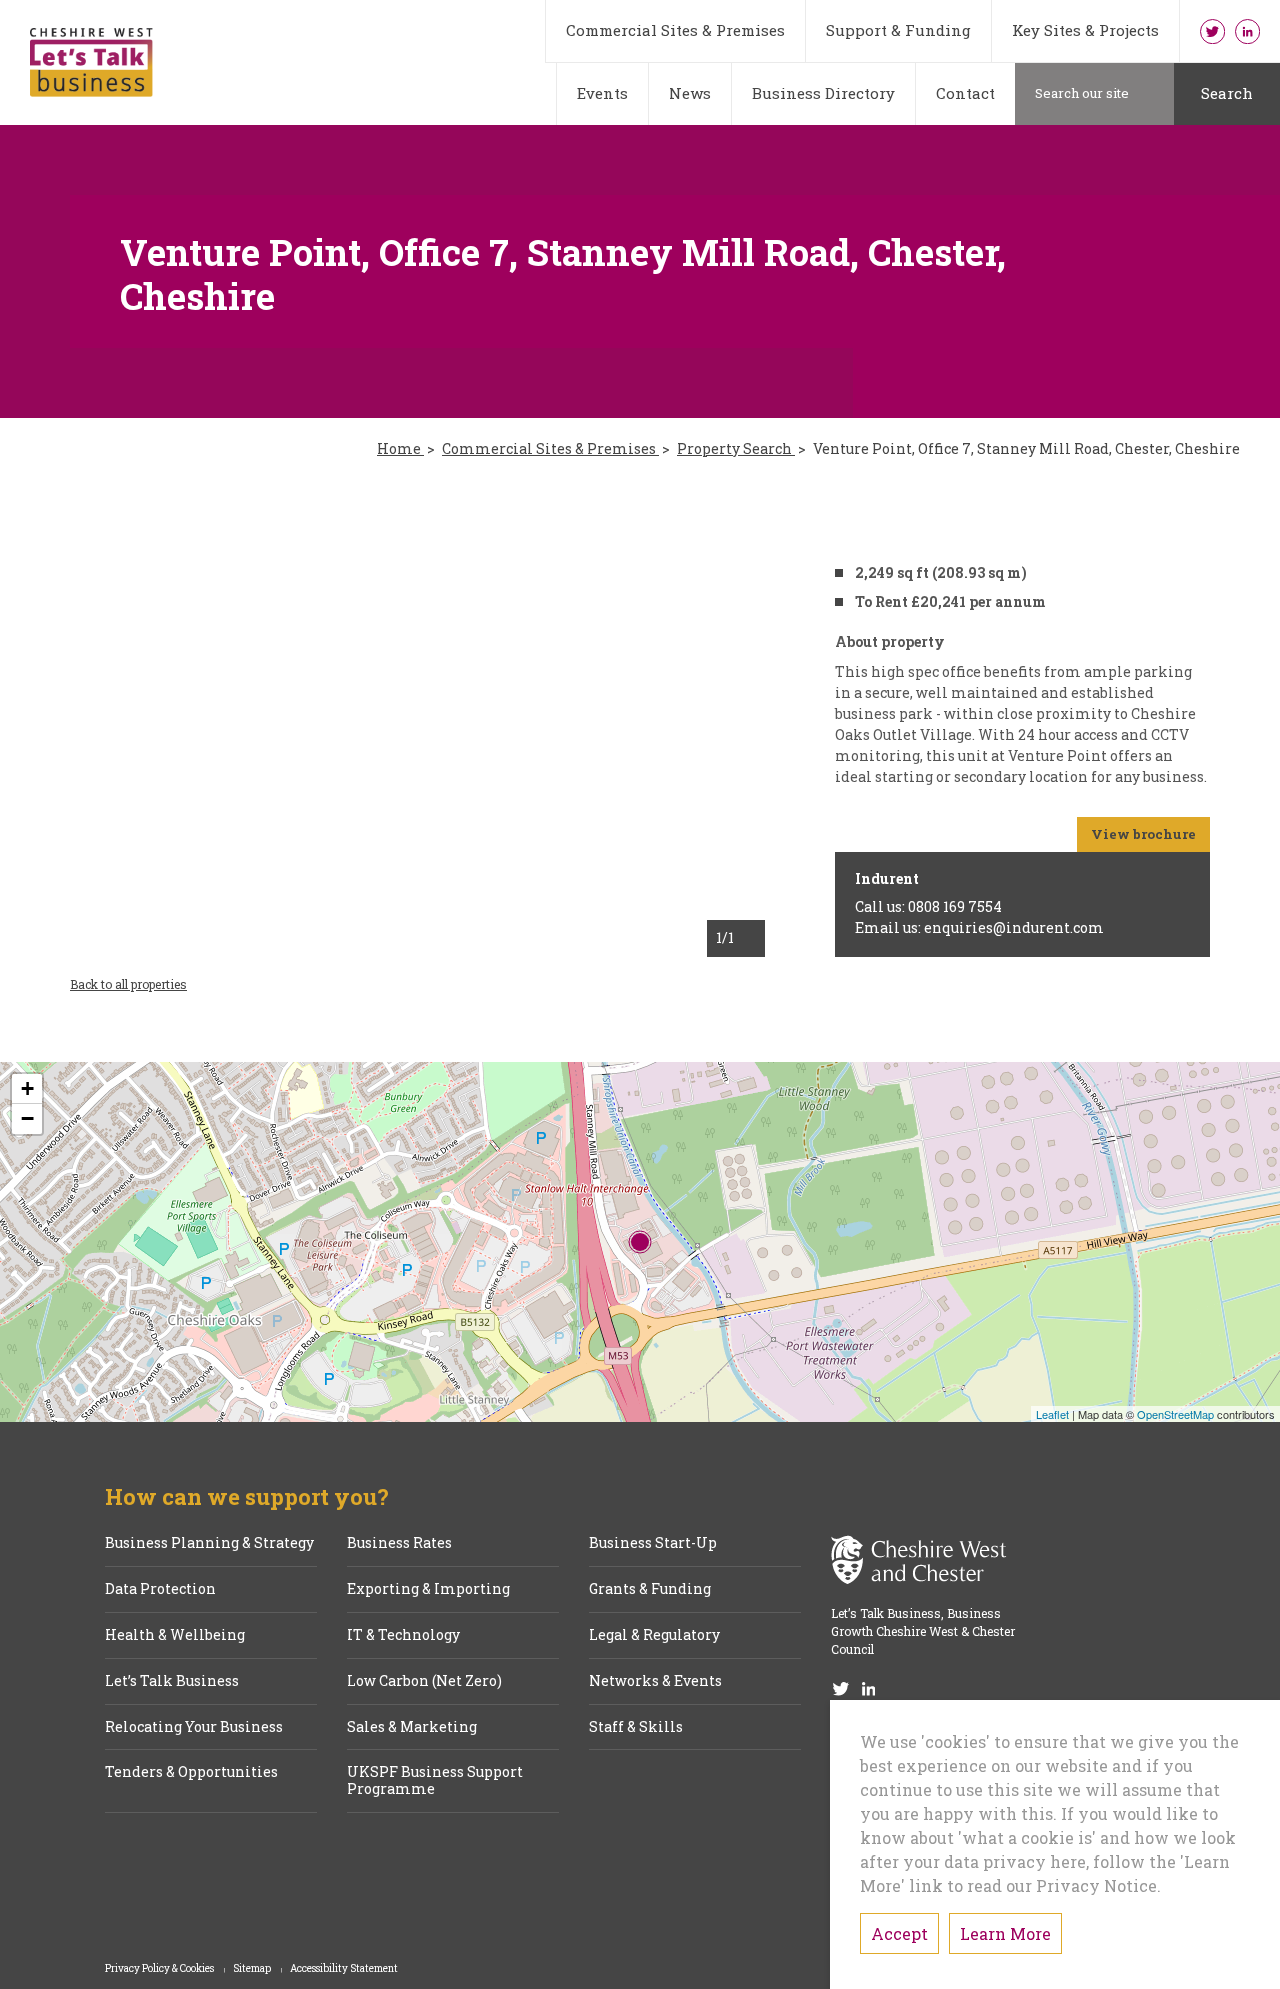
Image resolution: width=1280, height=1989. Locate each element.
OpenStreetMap (1175, 1414)
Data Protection (160, 1589)
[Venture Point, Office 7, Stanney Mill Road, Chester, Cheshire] (640, 1242)
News (690, 93)
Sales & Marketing (412, 1727)
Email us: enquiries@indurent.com (979, 927)
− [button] (27, 1118)
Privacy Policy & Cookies (160, 1969)
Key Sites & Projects (1085, 30)
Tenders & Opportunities (191, 1772)
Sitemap (253, 1969)
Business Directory (823, 93)
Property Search (736, 449)
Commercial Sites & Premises (675, 30)
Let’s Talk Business (172, 1681)
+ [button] (27, 1088)
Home (400, 449)
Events (602, 93)
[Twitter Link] (1212, 31)
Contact (965, 93)
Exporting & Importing (428, 1589)
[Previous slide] (114, 720)
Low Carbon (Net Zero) (424, 1681)
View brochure (1143, 834)
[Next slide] (720, 720)
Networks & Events (655, 1681)
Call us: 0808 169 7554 (928, 906)
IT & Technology (403, 1635)
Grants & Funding (650, 1589)
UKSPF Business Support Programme (435, 1781)
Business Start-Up (653, 1543)
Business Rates (399, 1543)
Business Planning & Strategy (209, 1543)
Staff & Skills (636, 1727)
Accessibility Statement (344, 1969)
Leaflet (1052, 1414)
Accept (899, 1933)
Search (1227, 93)
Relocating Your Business (194, 1727)
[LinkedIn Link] (1247, 31)
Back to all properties (128, 984)
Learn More (1005, 1933)
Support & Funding (898, 30)
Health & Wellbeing (175, 1635)
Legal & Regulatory (654, 1635)
